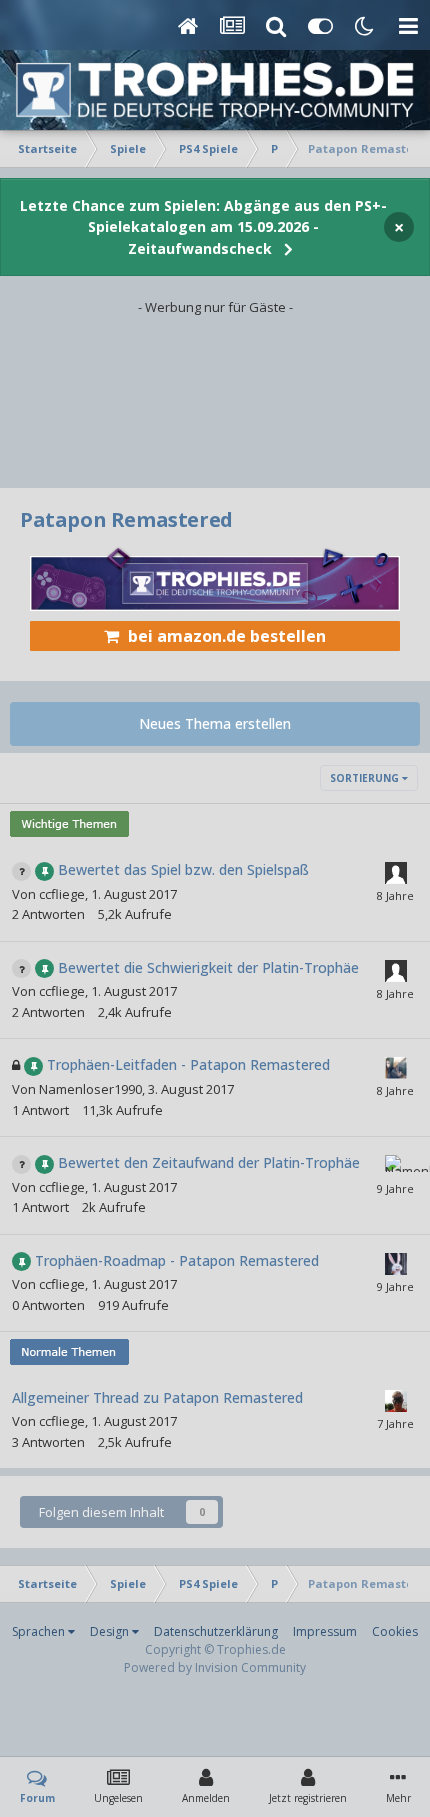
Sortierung (366, 778)
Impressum (325, 1631)
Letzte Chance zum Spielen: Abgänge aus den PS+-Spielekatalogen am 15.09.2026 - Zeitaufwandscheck (203, 227)
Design (111, 1631)
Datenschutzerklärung (216, 1631)
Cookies (395, 1631)
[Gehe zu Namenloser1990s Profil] (396, 1166)
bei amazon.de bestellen (227, 636)
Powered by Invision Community (215, 1667)
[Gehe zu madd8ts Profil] (396, 1068)
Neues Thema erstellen (215, 723)
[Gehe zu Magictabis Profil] (396, 1401)
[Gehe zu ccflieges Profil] (396, 1264)
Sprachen (40, 1631)
